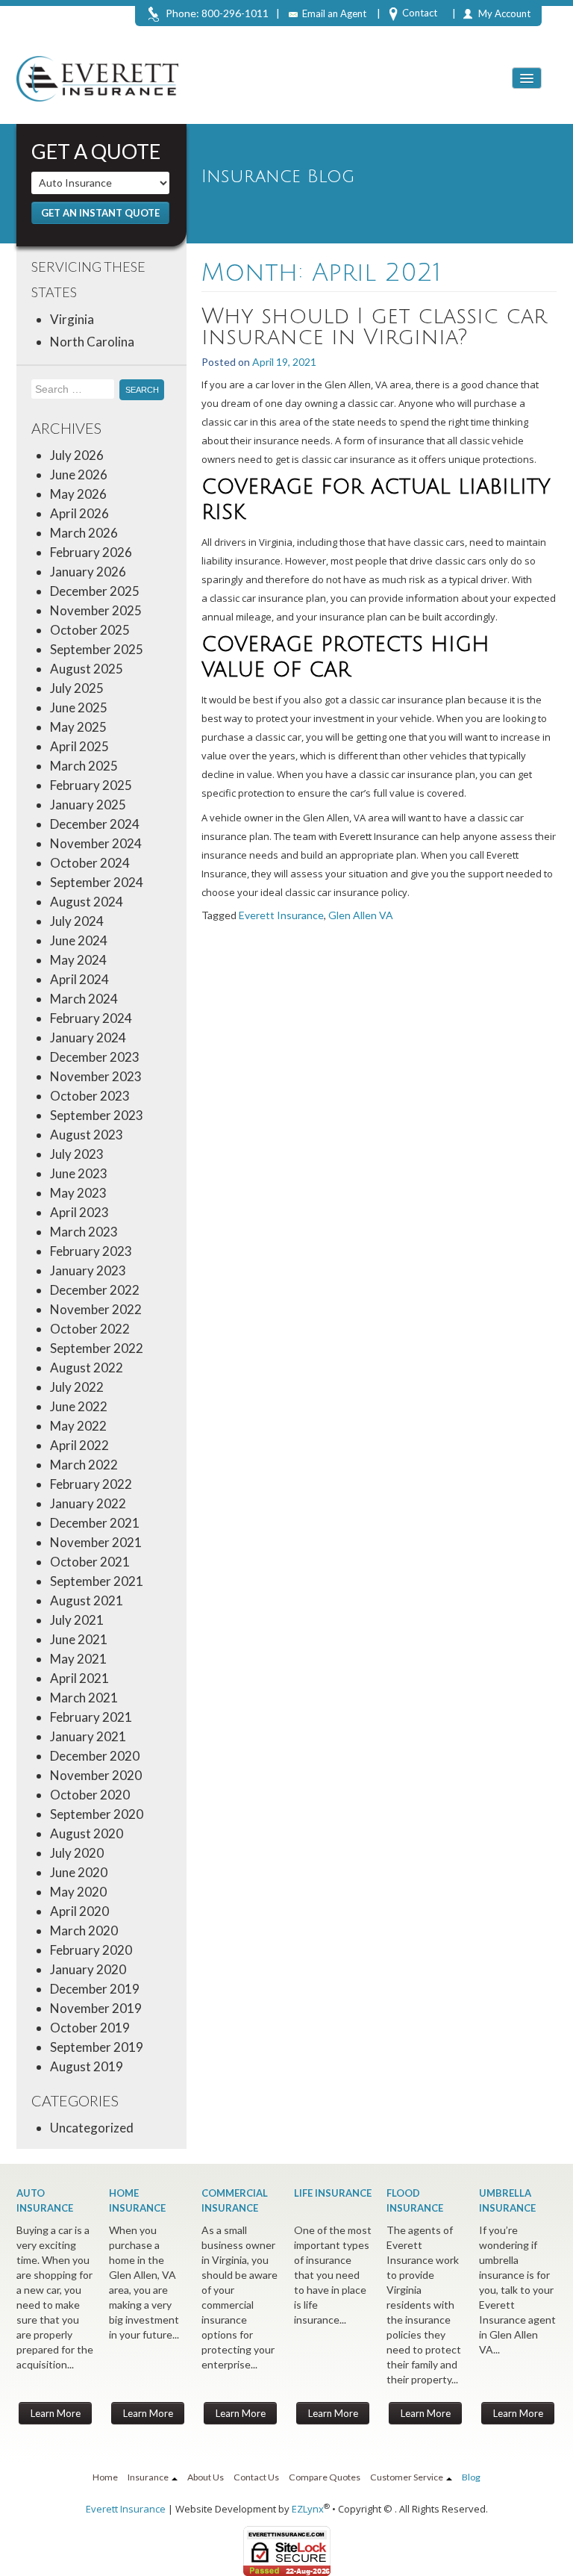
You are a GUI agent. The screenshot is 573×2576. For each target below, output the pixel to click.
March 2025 (84, 766)
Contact (420, 13)
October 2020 (90, 1795)
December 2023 (95, 1057)
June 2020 (79, 1872)
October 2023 (90, 1096)
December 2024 (95, 824)
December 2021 (95, 1523)
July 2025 (77, 688)
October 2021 (90, 1562)
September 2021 (97, 1581)
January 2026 (88, 572)
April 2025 (79, 746)
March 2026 (84, 533)
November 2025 (96, 610)
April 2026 (79, 513)
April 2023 (79, 1212)
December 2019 (95, 1989)
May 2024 (78, 960)
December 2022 (95, 1290)
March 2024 (84, 999)
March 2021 (84, 1698)
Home (105, 2477)
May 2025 (78, 727)
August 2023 (87, 1135)
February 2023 (91, 1251)
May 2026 (78, 494)
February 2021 (91, 1717)
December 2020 (95, 1756)
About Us (206, 2477)
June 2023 (79, 1173)
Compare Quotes (325, 2477)
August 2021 (87, 1600)
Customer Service (407, 2477)
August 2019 (87, 2066)
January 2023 (88, 1270)
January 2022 (88, 1503)
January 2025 (88, 805)
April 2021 (79, 1678)
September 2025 (97, 649)
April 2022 (79, 1445)
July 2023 (77, 1154)
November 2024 (96, 843)
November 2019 (96, 2008)
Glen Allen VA (361, 915)
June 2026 (79, 475)
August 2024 (87, 902)
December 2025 (95, 591)
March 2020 (84, 1931)
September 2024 (97, 882)
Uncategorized (92, 2128)
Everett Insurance (281, 915)
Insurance (149, 2477)
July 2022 (77, 1387)
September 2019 (97, 2047)
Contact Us (256, 2477)
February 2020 (91, 1950)
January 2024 (88, 1037)
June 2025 (79, 707)
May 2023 (78, 1193)
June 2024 (79, 940)
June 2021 (79, 1639)
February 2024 (91, 1018)
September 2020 (97, 1814)
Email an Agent (334, 13)
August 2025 (87, 669)
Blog (471, 2477)
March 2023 (84, 1232)
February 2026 (91, 552)
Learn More (56, 2413)
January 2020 (88, 1969)
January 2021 (88, 1736)
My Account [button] (504, 13)
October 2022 (90, 1329)
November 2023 (96, 1076)
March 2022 (84, 1465)
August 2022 (87, 1368)
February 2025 (91, 785)
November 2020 (96, 1775)
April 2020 (79, 1911)
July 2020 (77, 1853)
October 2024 (90, 863)
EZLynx (308, 2509)
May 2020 (78, 1892)
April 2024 (79, 979)
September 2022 (97, 1348)
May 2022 (78, 1426)
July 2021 (77, 1620)
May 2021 (78, 1659)
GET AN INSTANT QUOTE (100, 213)
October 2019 (90, 2028)
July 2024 (77, 921)
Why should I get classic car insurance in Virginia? (374, 327)
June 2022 (79, 1406)
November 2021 (96, 1542)
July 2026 (77, 455)
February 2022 (91, 1484)
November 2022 (96, 1309)
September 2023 (97, 1115)
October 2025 (90, 630)
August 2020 (87, 1833)
